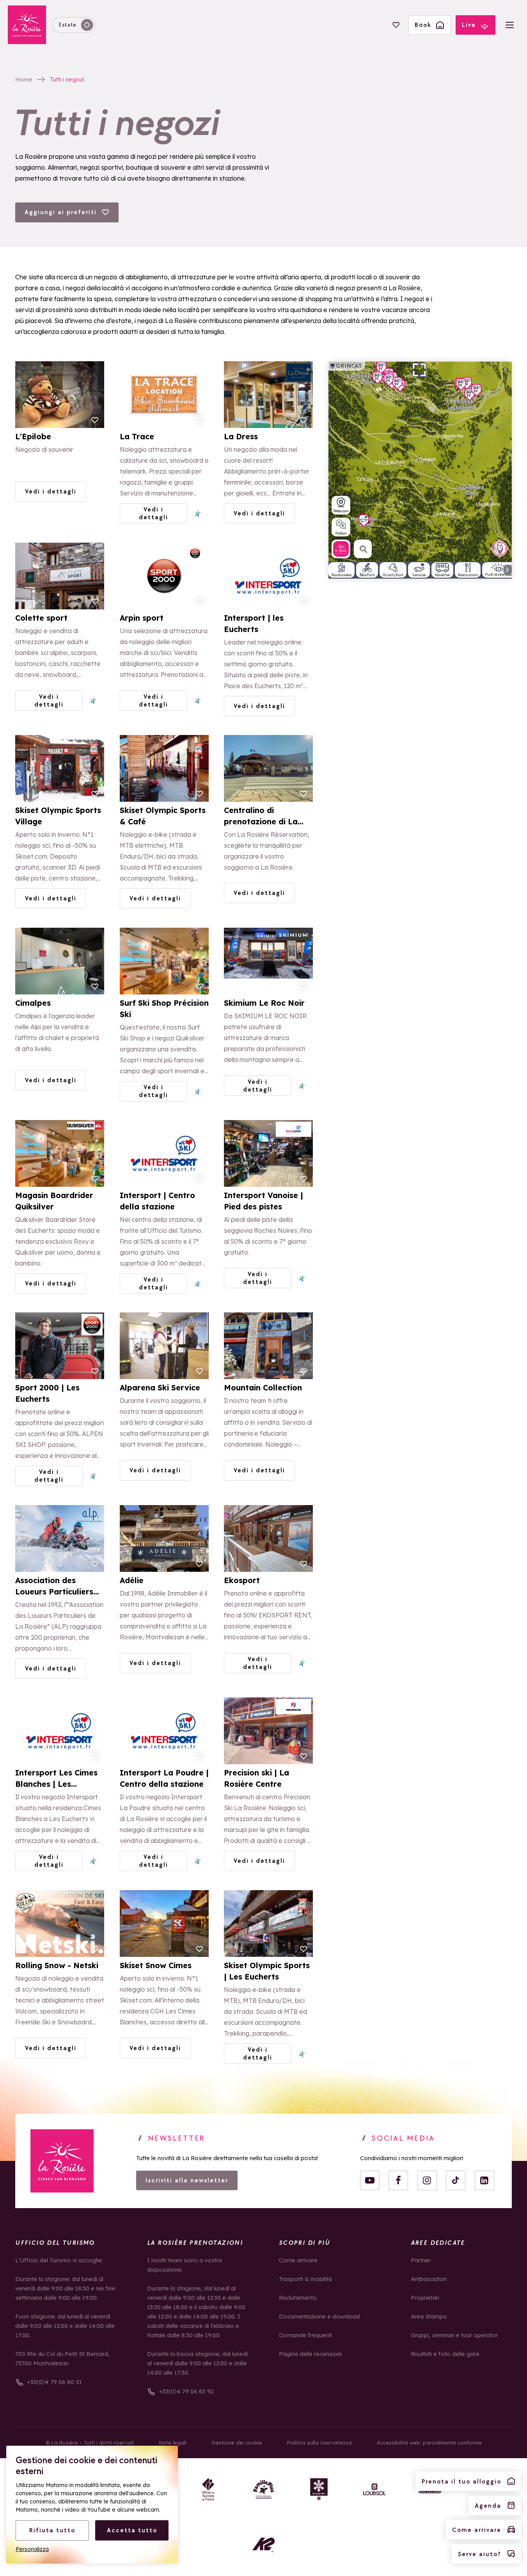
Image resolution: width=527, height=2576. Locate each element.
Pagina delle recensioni (310, 2354)
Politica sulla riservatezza (319, 2443)
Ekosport (242, 1580)
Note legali (173, 2443)
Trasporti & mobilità (305, 2279)
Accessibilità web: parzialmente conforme (429, 2443)
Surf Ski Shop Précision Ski (164, 1009)
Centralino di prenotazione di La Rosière (261, 817)
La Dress (241, 437)
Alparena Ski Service (160, 1388)
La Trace (137, 437)
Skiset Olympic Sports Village (58, 816)
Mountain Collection (263, 1388)
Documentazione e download (319, 2316)
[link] (62, 2161)
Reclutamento (298, 2298)
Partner (421, 2260)
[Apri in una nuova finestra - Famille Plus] (264, 2489)
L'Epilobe (33, 437)
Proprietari (425, 2298)
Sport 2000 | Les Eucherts (47, 1394)
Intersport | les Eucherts (254, 624)
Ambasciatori (429, 2279)
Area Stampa (429, 2316)
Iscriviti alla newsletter (187, 2180)
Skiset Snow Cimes (156, 1965)
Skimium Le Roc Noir (264, 1003)
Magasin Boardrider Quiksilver (54, 1201)
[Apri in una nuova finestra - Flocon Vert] (319, 2489)
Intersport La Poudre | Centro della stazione (164, 1779)
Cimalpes (33, 1003)
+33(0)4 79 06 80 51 (54, 2382)
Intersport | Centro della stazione (157, 1201)
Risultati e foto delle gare (445, 2354)
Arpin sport (142, 618)
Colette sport (41, 618)
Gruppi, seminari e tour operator (454, 2335)
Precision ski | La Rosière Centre (256, 1779)
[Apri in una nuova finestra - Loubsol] (374, 2489)
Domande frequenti (305, 2335)
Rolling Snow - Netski (57, 1965)
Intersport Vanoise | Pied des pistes (263, 1201)
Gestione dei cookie (237, 2443)
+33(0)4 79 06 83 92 (186, 2391)
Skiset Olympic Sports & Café (163, 816)
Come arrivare (298, 2260)
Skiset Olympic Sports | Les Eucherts (267, 1971)
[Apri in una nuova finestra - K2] (264, 2545)
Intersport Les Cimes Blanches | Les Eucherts (56, 1779)
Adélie (132, 1580)
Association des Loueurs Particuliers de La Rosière (54, 1587)
